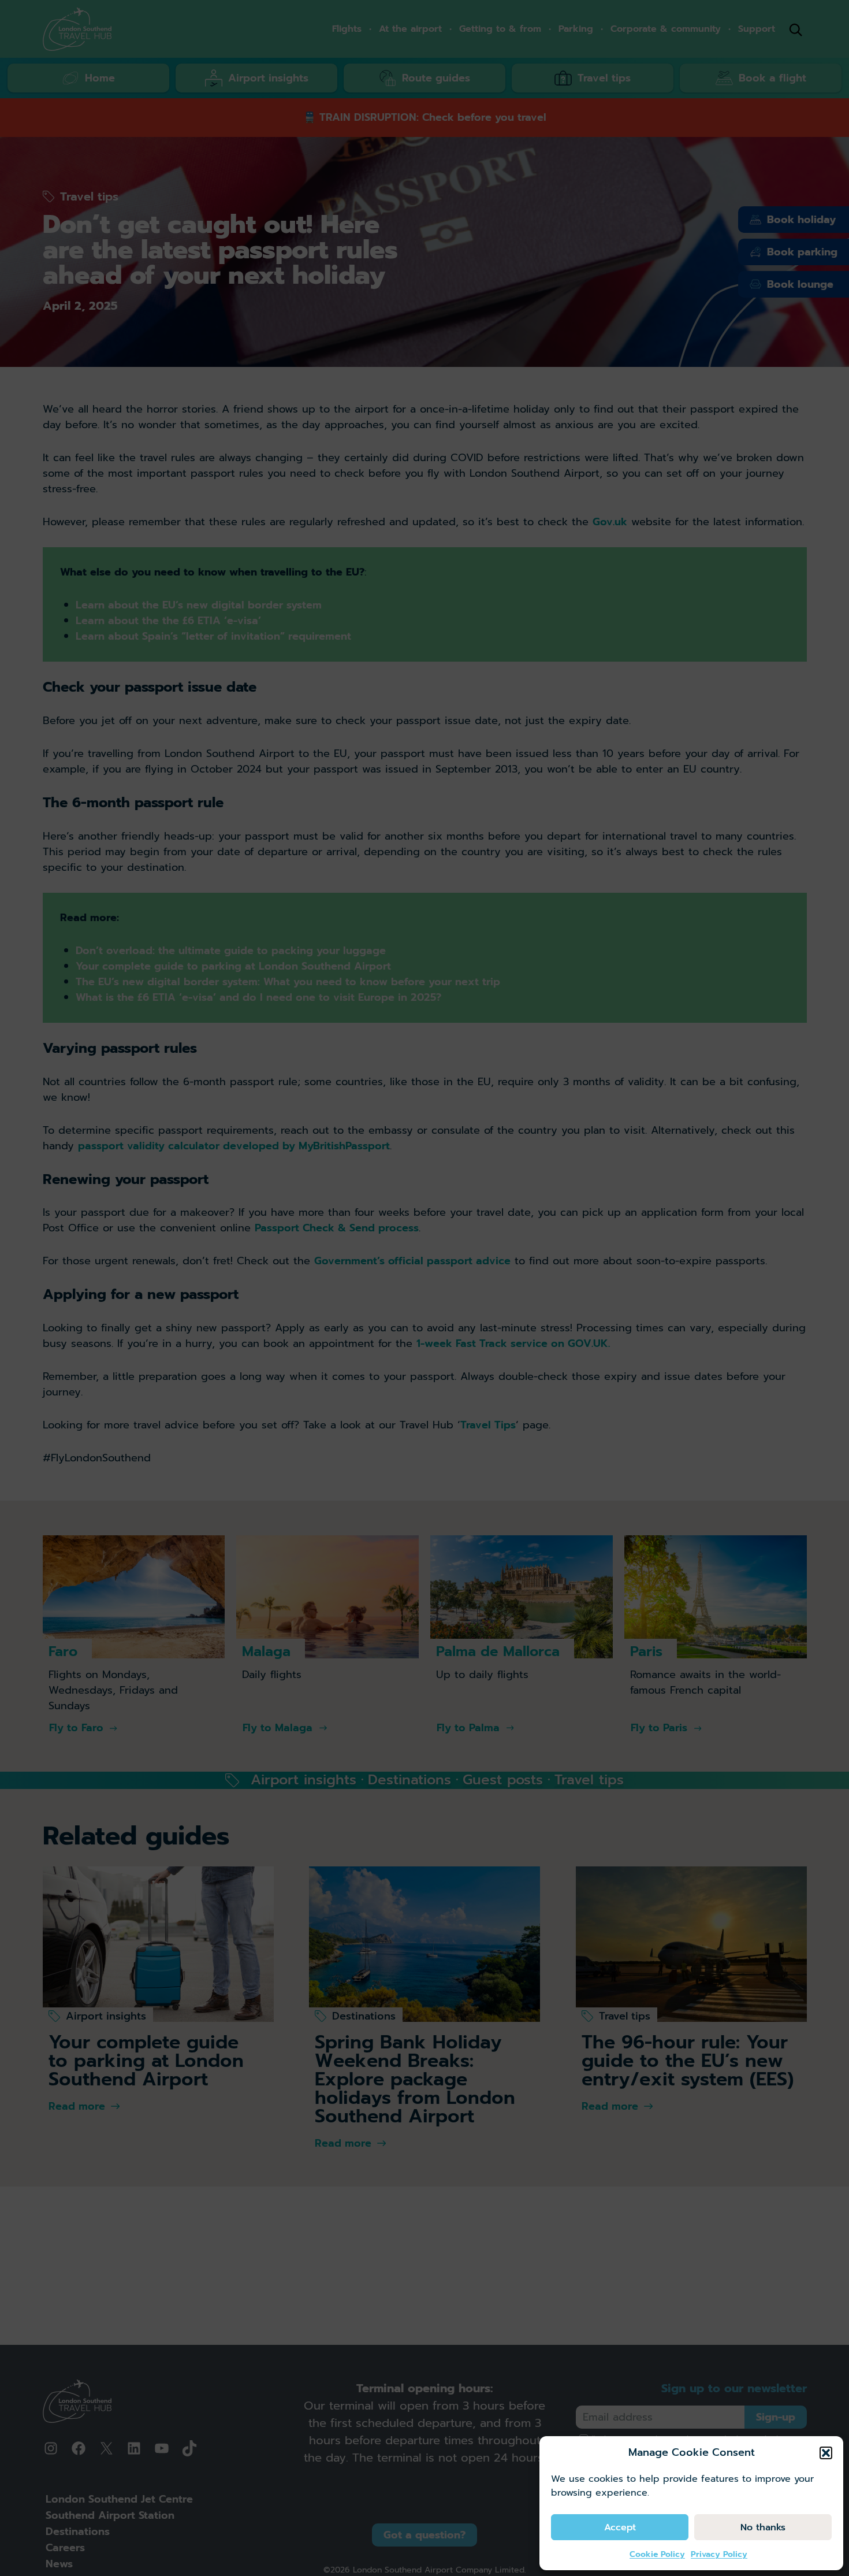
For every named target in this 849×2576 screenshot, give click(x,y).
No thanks (763, 2527)
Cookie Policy (657, 2554)
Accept (620, 2527)
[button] (826, 2453)
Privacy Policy (719, 2554)
